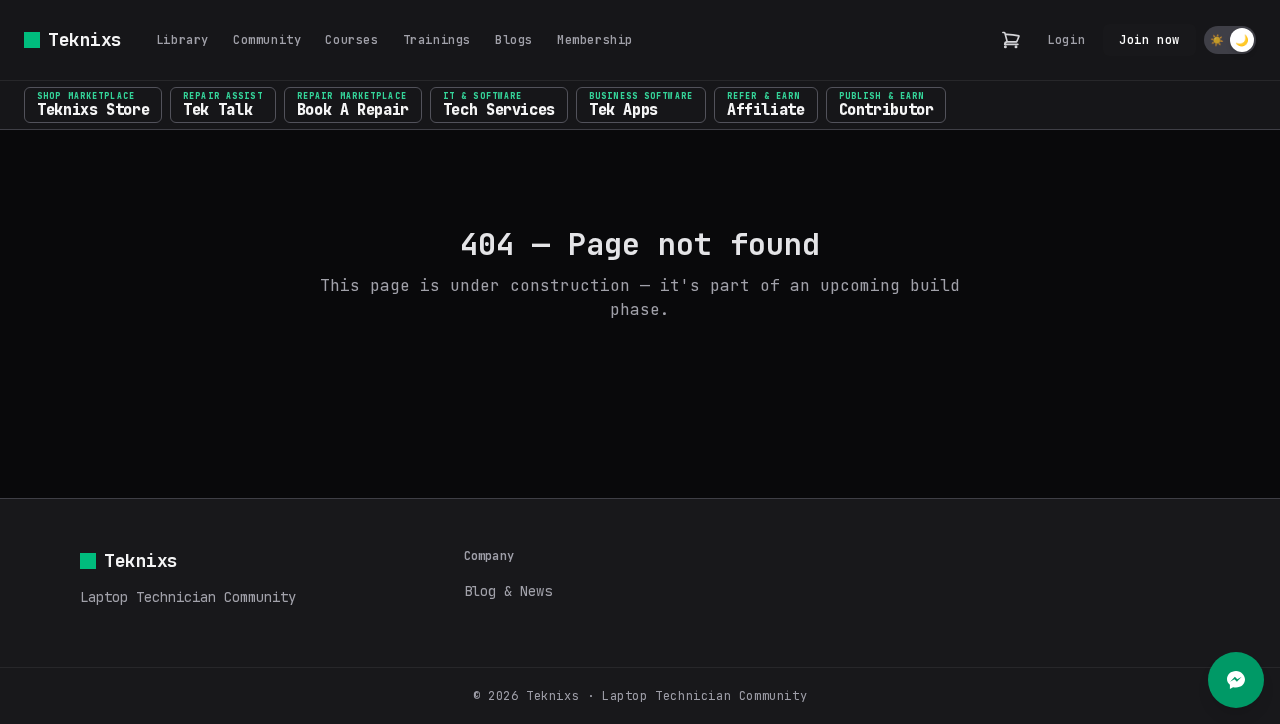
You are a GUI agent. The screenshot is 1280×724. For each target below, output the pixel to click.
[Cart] (1011, 40)
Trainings (437, 40)
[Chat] (1236, 680)
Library (182, 40)
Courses (351, 40)
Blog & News (508, 591)
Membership (595, 40)
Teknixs (85, 39)
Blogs (514, 40)
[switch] (1230, 40)
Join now (1149, 40)
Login (1066, 40)
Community (267, 40)
